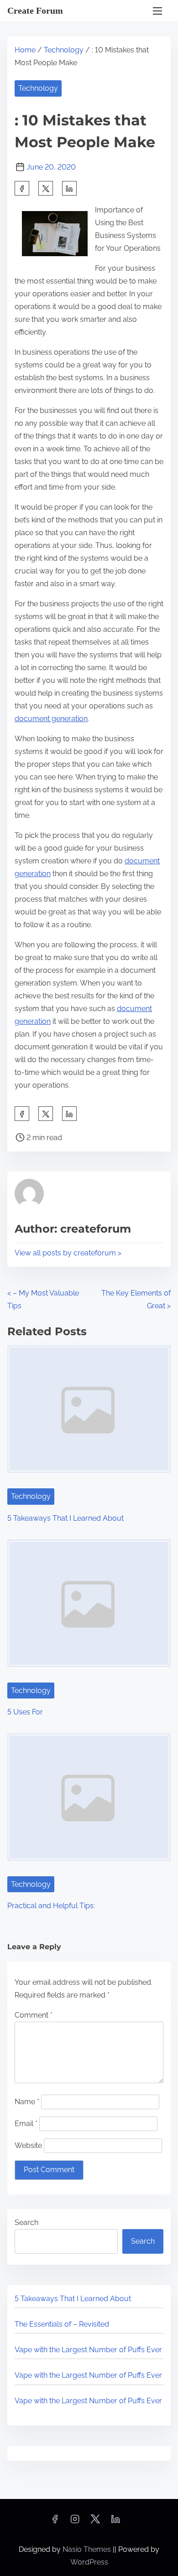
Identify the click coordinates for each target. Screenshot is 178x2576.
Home (25, 50)
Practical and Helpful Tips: (51, 1906)
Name (27, 2102)
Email (26, 2124)
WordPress (89, 2562)
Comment (34, 2015)
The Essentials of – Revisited (62, 2324)
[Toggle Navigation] (157, 11)
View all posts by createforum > (68, 1253)
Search (26, 2222)
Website (28, 2145)
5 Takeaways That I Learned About (65, 1518)
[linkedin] (115, 2522)
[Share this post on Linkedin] (69, 188)
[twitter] (46, 188)
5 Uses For (25, 1712)
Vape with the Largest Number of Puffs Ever (88, 2350)
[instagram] (75, 2522)
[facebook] (22, 188)
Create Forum (35, 10)
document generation (51, 719)
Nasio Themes (88, 2549)
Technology (64, 50)
